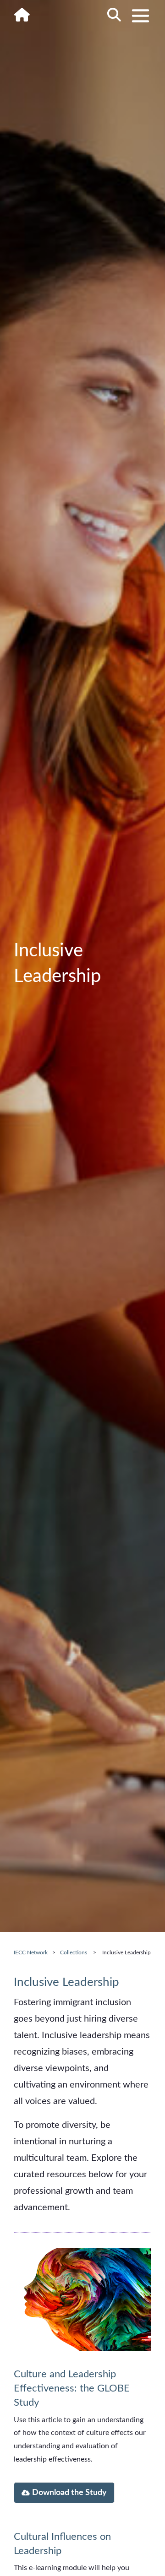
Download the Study (69, 2493)
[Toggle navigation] (140, 16)
